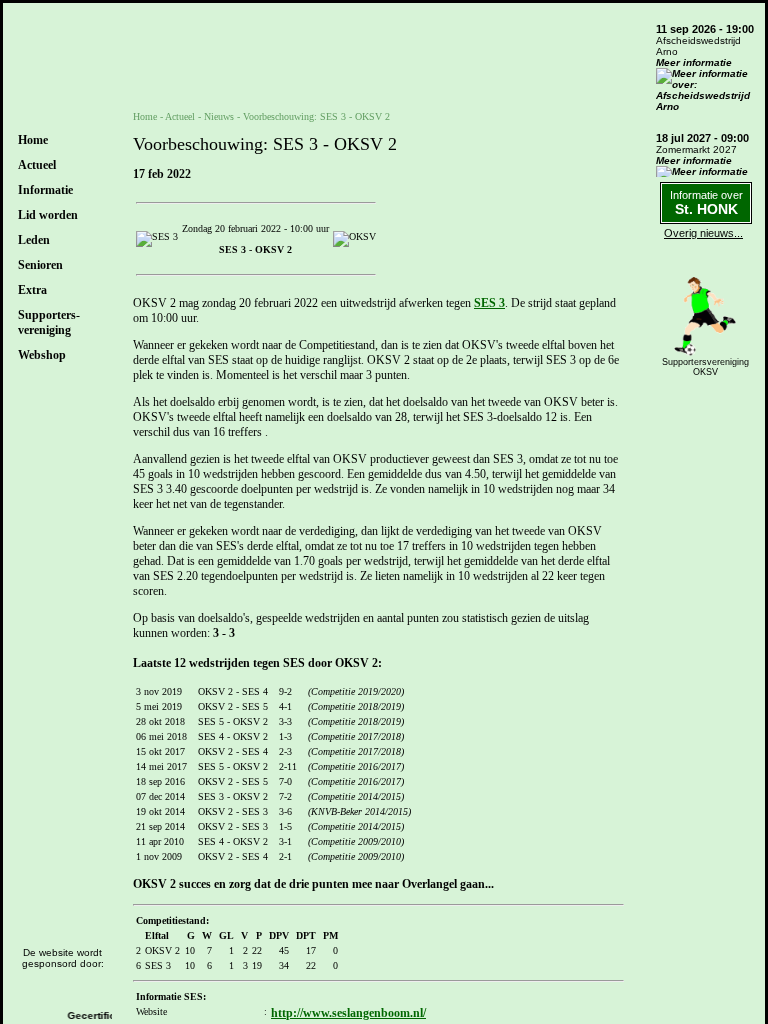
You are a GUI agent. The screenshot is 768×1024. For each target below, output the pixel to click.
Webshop (42, 355)
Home (33, 140)
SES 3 (489, 303)
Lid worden (48, 215)
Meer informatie (694, 62)
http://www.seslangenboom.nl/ (348, 1013)
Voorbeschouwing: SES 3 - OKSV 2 (316, 116)
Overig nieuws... (703, 233)
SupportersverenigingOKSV (705, 367)
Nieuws (219, 116)
